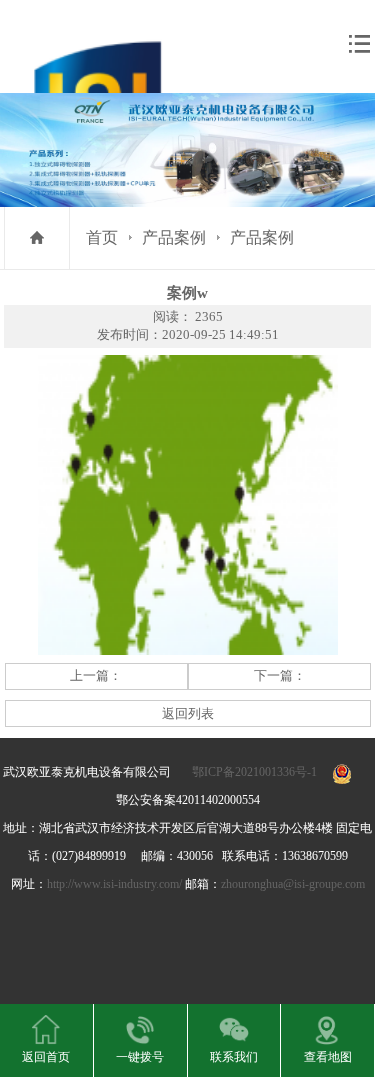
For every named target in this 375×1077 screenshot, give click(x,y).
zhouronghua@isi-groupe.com (293, 884)
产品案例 (174, 237)
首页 (102, 237)
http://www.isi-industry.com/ (114, 884)
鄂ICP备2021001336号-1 (254, 772)
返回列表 (188, 713)
